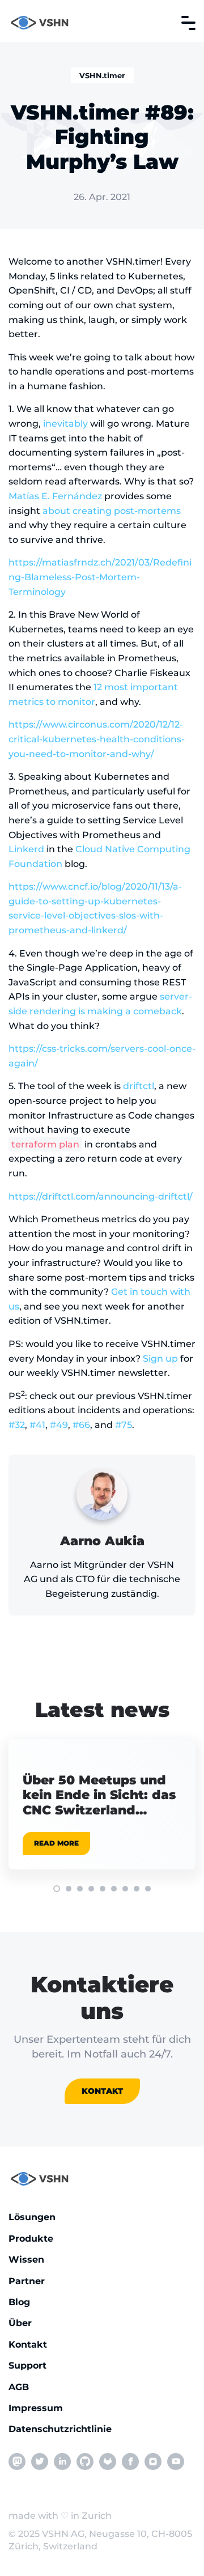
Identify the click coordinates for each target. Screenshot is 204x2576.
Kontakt (102, 2091)
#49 (59, 1425)
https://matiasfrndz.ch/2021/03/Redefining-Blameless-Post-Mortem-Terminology (100, 577)
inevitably (65, 424)
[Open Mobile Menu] (188, 23)
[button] (57, 1889)
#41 (37, 1425)
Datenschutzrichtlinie (60, 2429)
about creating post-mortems (112, 511)
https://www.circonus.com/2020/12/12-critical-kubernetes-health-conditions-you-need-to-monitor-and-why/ (97, 739)
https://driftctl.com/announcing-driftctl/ (101, 1196)
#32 (17, 1425)
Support (27, 2365)
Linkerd (26, 849)
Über (20, 2323)
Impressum (36, 2408)
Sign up (160, 1359)
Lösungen (32, 2217)
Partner (27, 2281)
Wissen (26, 2260)
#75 (124, 1425)
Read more (56, 1843)
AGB (19, 2387)
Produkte (31, 2239)
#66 (81, 1425)
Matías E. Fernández (55, 496)
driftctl (139, 1086)
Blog (19, 2302)
